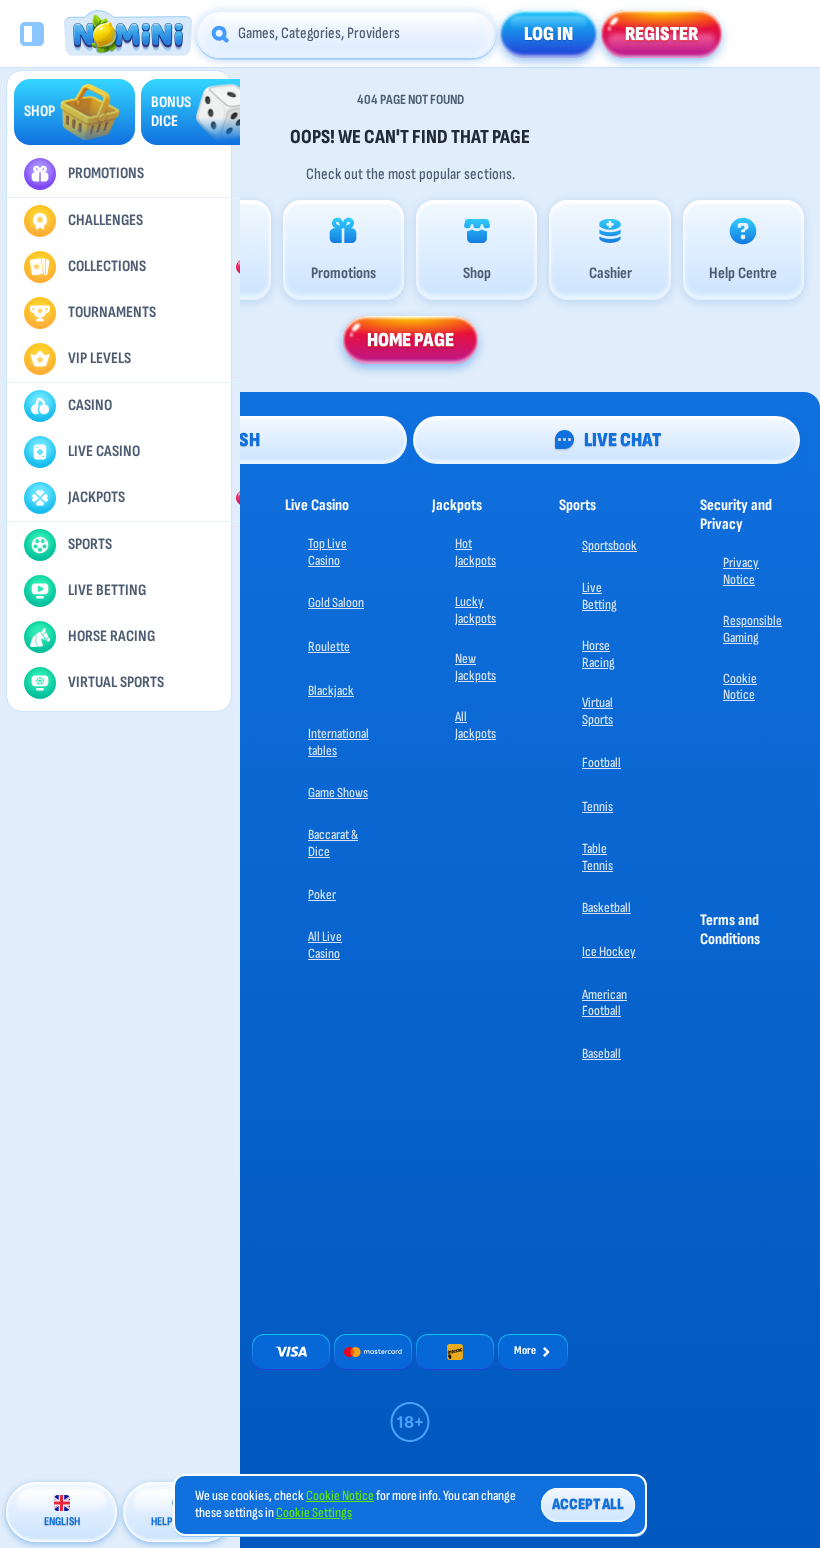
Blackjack (331, 690)
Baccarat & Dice (333, 843)
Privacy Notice (741, 571)
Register (661, 34)
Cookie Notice (740, 687)
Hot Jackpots (475, 552)
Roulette (329, 646)
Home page (410, 340)
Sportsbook (609, 545)
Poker (322, 894)
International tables (338, 742)
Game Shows (338, 792)
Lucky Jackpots (475, 610)
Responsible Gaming (752, 629)
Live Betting (599, 596)
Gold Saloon (336, 602)
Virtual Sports (597, 711)
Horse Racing (598, 654)
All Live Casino (325, 945)
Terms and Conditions (730, 930)
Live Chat (622, 440)
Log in (548, 34)
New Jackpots (475, 667)
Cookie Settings (314, 1513)
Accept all (588, 1504)
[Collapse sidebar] (32, 34)
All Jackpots (475, 725)
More (525, 1350)
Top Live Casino (327, 552)
